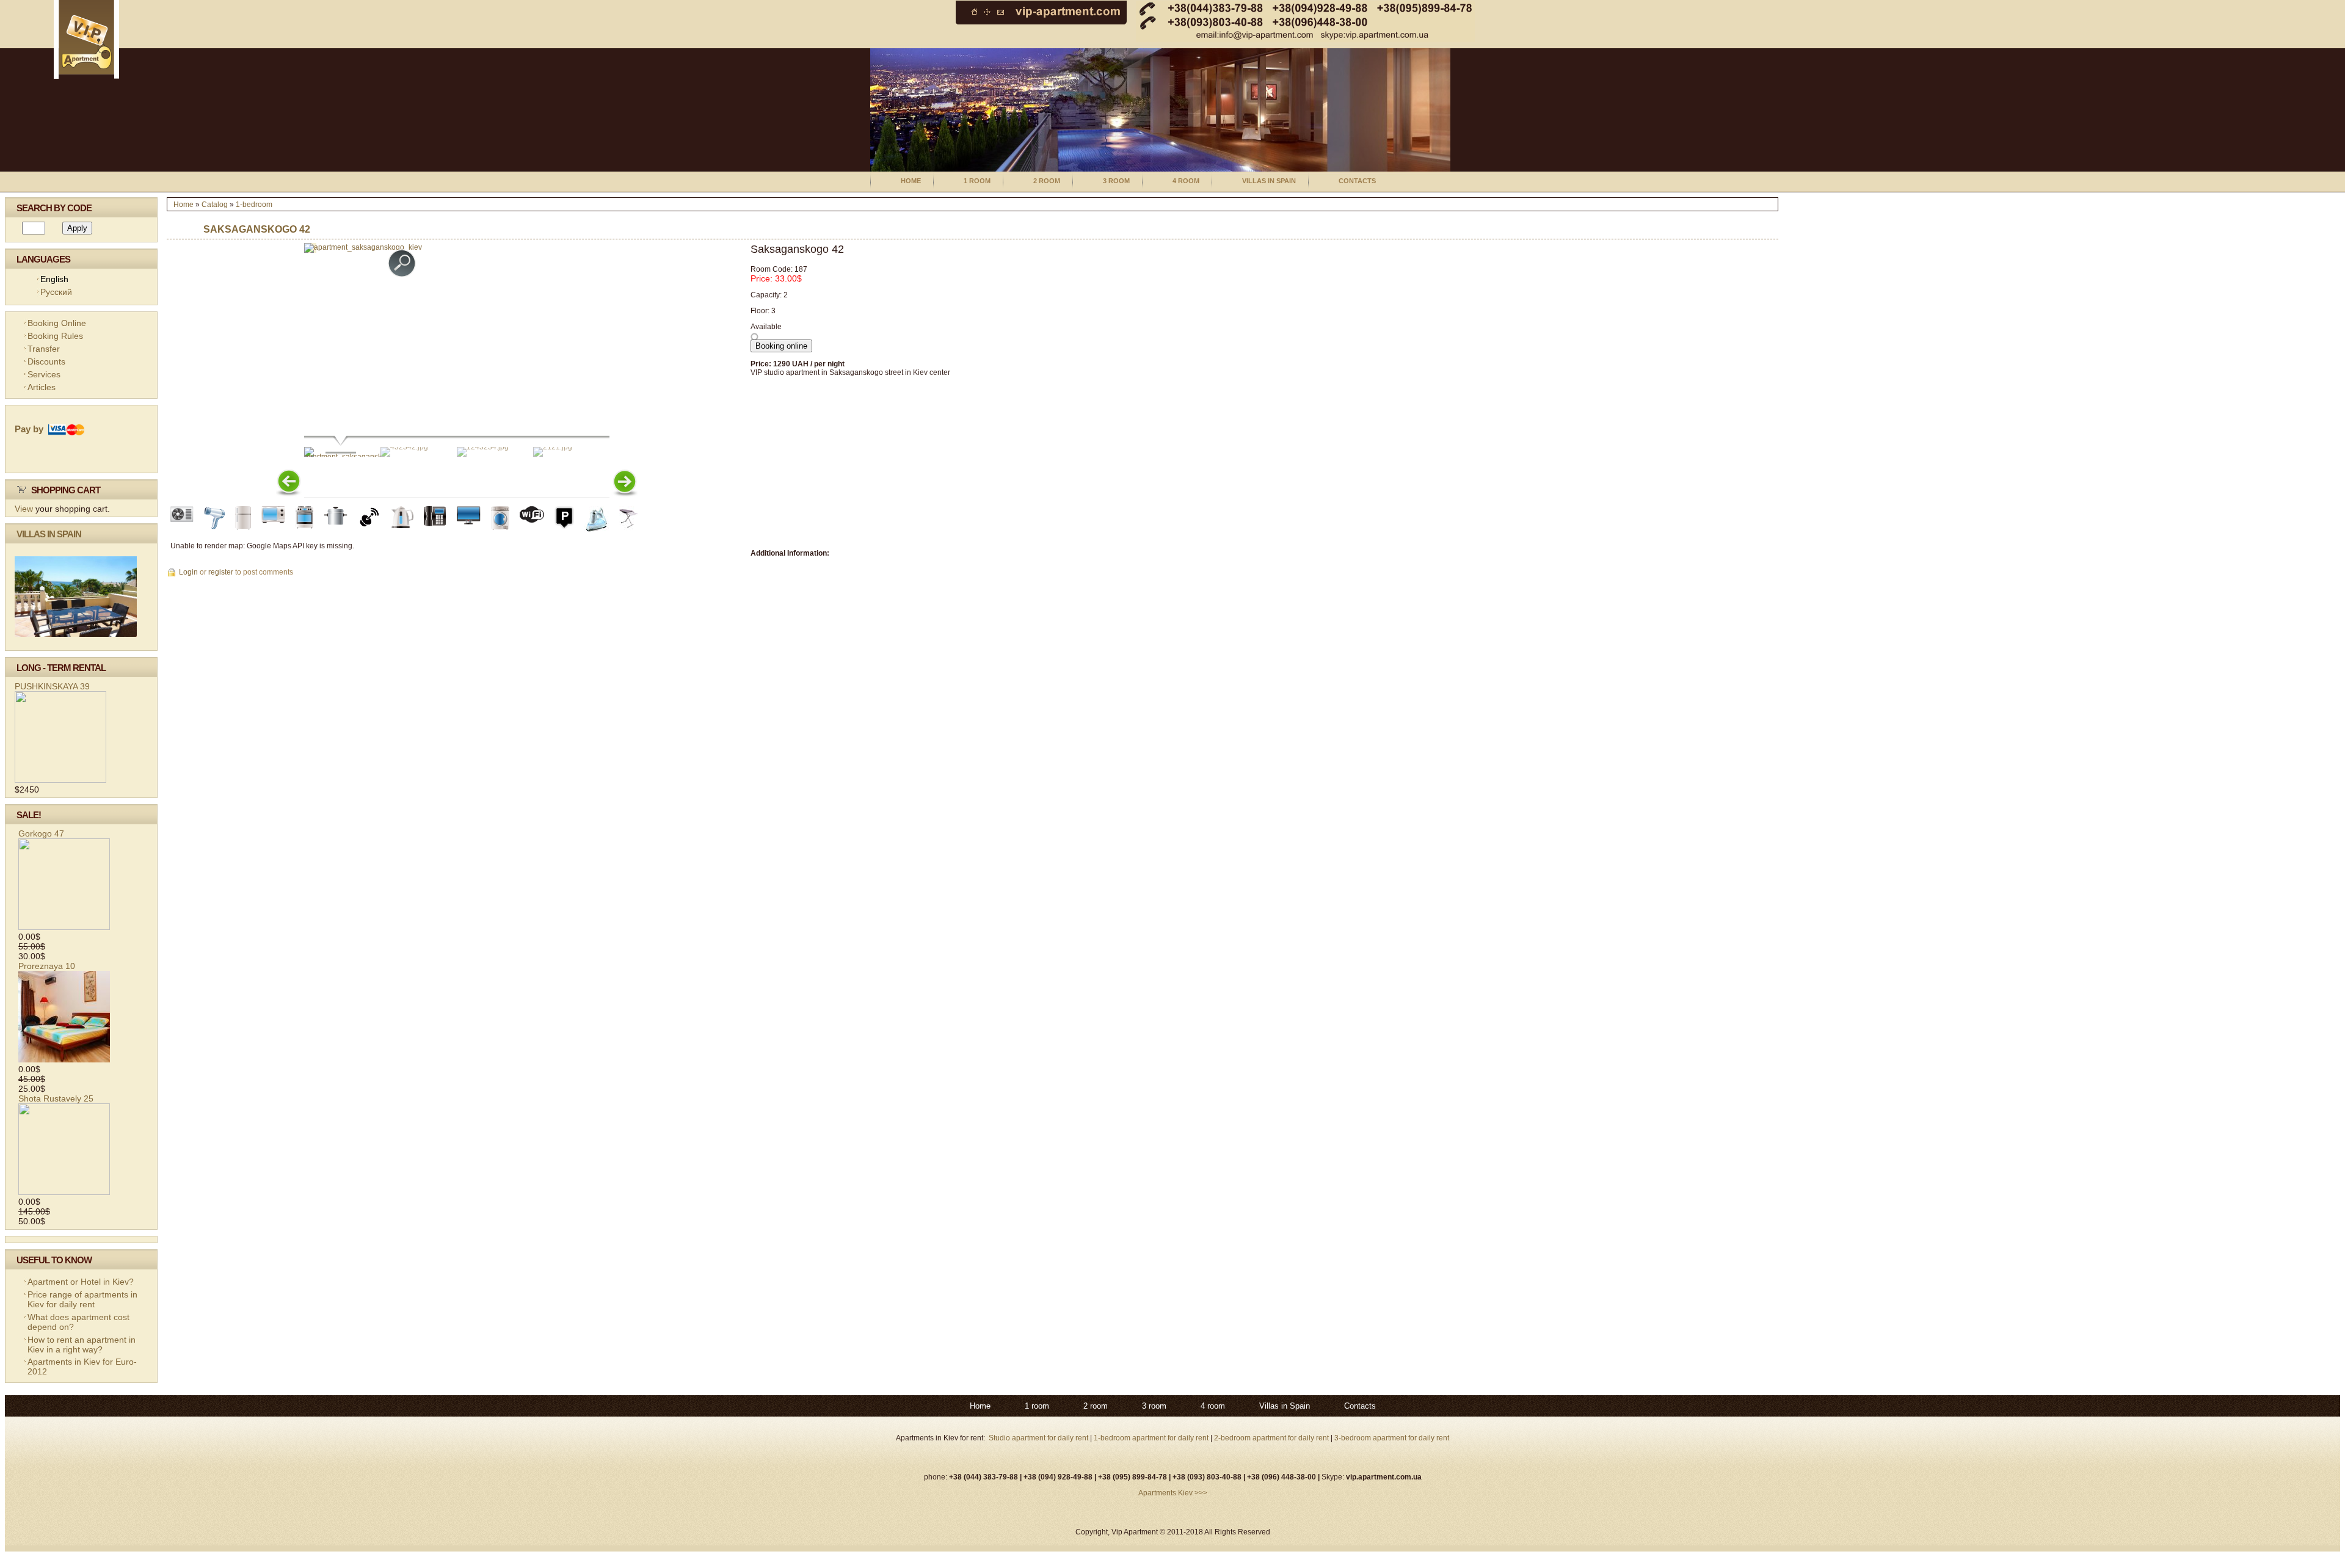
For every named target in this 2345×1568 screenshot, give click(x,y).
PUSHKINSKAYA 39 (52, 686)
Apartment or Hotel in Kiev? (81, 1282)
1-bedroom (254, 205)
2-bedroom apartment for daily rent (1271, 1438)
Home (911, 181)
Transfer (44, 349)
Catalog (215, 205)
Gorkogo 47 (41, 833)
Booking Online (57, 323)
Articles (42, 387)
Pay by (31, 429)
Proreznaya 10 (47, 966)
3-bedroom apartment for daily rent (1392, 1438)
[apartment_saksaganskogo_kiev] (363, 247)
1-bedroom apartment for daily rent (1152, 1438)
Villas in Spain (1269, 181)
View (24, 509)
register (221, 572)
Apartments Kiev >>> (1173, 1493)
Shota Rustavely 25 (56, 1098)
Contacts (1357, 181)
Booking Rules (55, 336)
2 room (1047, 181)
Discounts (46, 361)
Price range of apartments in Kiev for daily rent (82, 1299)
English (54, 279)
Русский (56, 292)
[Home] (86, 76)
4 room (1186, 181)
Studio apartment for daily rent (1039, 1438)
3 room (1116, 181)
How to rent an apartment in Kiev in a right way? (82, 1345)
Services (44, 374)
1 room (977, 181)
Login (188, 572)
